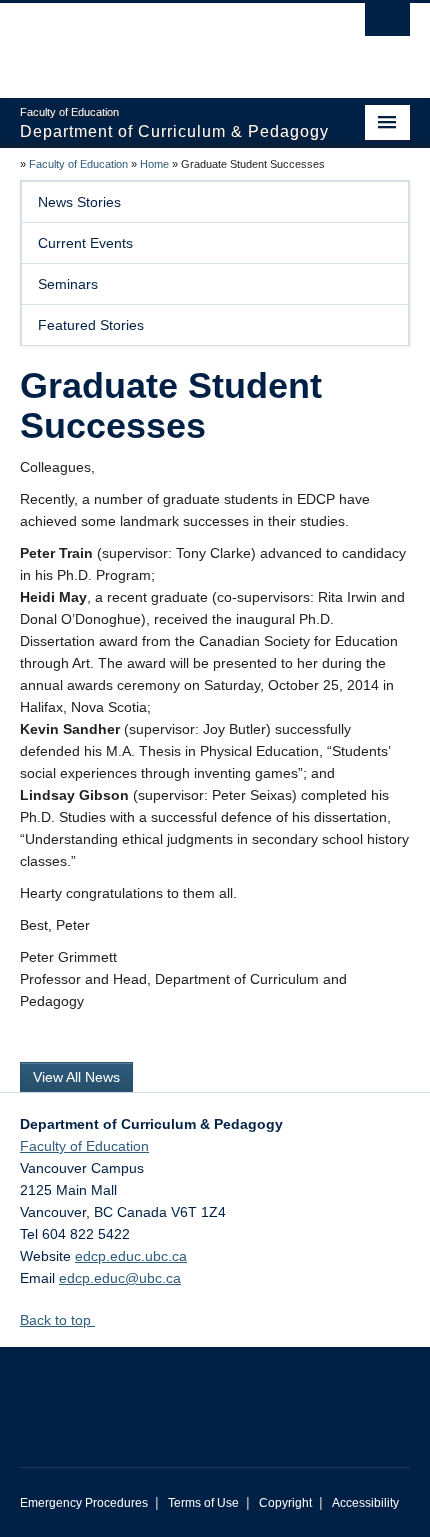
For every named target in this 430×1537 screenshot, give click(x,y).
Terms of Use (203, 1503)
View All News (76, 1077)
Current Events (85, 243)
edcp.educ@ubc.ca (120, 1278)
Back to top (57, 1320)
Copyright (285, 1503)
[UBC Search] (387, 25)
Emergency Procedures (84, 1503)
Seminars (68, 284)
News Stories (79, 202)
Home (154, 164)
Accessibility (365, 1503)
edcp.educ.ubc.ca (131, 1256)
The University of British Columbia (156, 41)
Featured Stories (91, 325)
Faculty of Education (78, 164)
